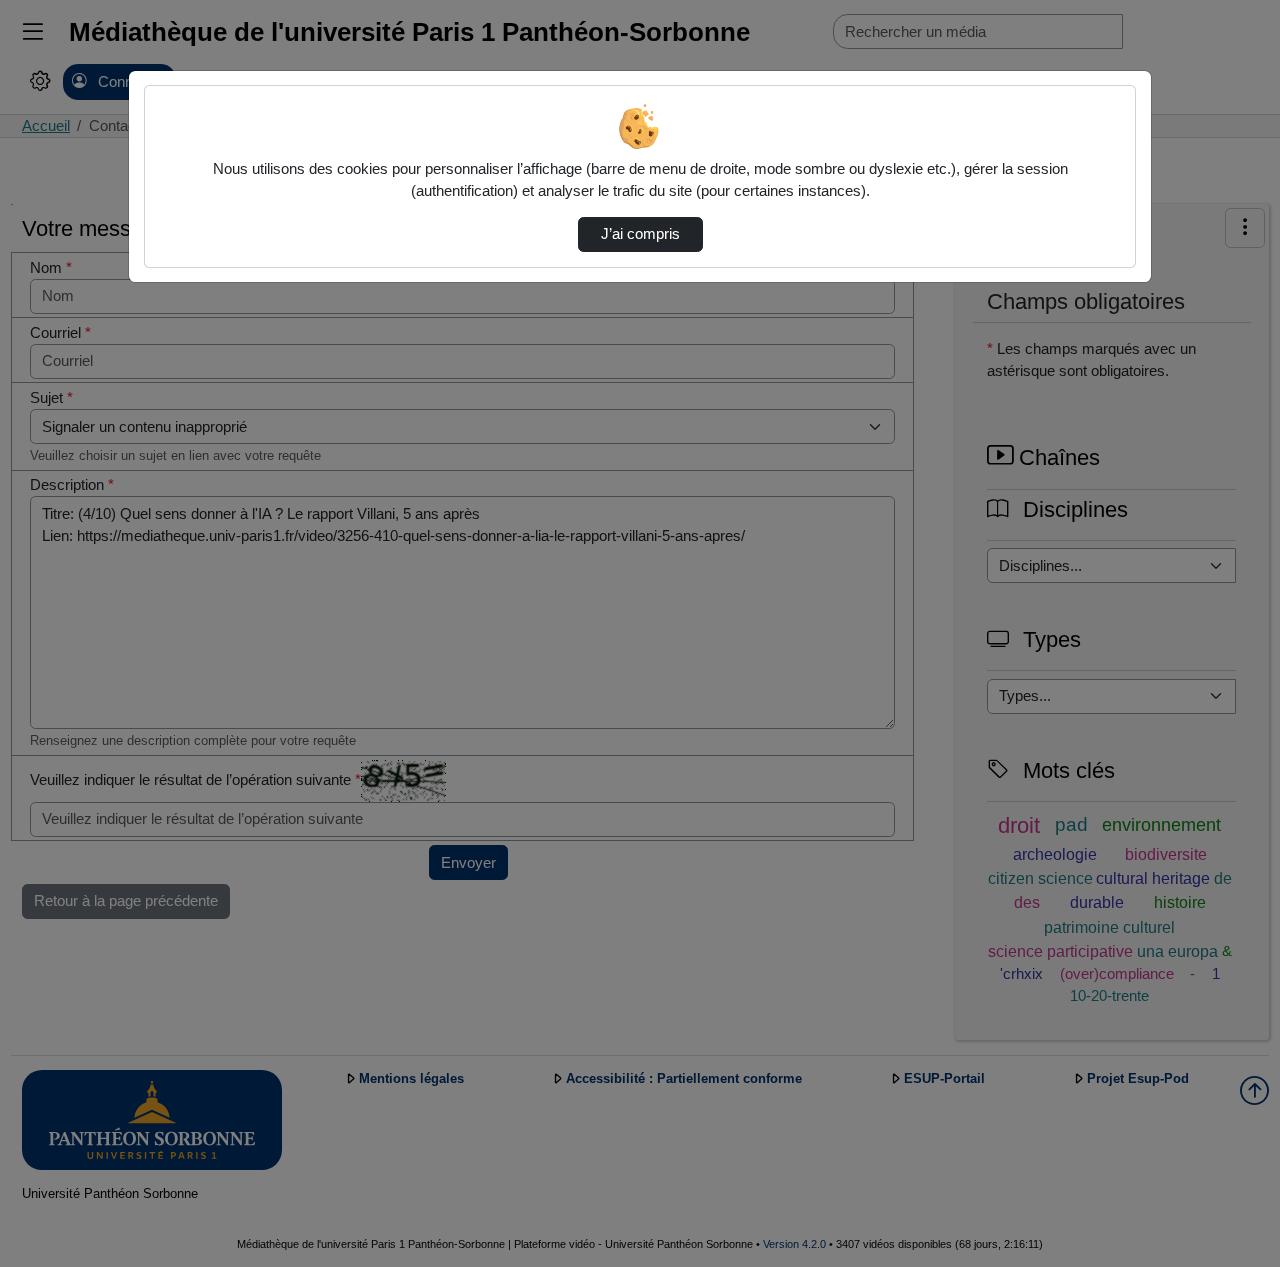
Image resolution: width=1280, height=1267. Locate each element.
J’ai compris (640, 234)
